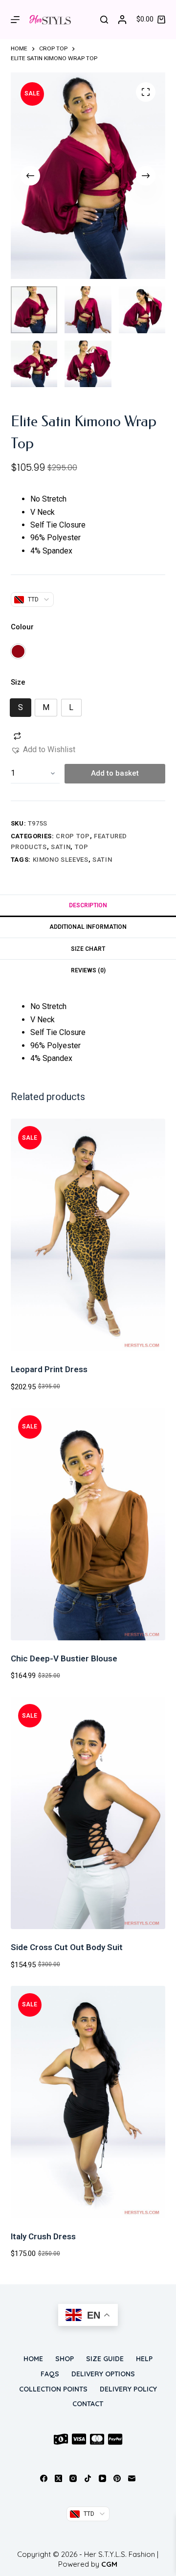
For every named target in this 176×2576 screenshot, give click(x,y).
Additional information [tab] (88, 927)
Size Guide (105, 2359)
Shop (65, 2359)
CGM (109, 2564)
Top (82, 847)
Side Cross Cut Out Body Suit (67, 1947)
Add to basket (115, 773)
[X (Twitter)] (58, 2478)
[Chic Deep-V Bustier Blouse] (88, 1524)
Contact (88, 2404)
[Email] (132, 2478)
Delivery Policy (128, 2389)
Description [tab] (88, 905)
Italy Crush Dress (43, 2236)
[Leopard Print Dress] (88, 1235)
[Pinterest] (117, 2478)
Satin (61, 847)
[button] (43, 750)
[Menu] (15, 20)
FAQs (50, 2374)
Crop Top (73, 836)
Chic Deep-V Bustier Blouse (64, 1658)
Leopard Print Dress (49, 1369)
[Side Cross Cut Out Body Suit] (88, 1813)
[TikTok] (88, 2478)
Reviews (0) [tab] (88, 970)
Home (33, 2359)
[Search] (104, 20)
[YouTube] (102, 2478)
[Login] (122, 20)
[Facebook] (44, 2478)
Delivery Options (103, 2374)
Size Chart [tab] (88, 949)
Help (144, 2359)
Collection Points (53, 2389)
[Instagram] (73, 2478)
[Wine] (18, 651)
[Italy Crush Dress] (88, 2102)
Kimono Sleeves (61, 860)
